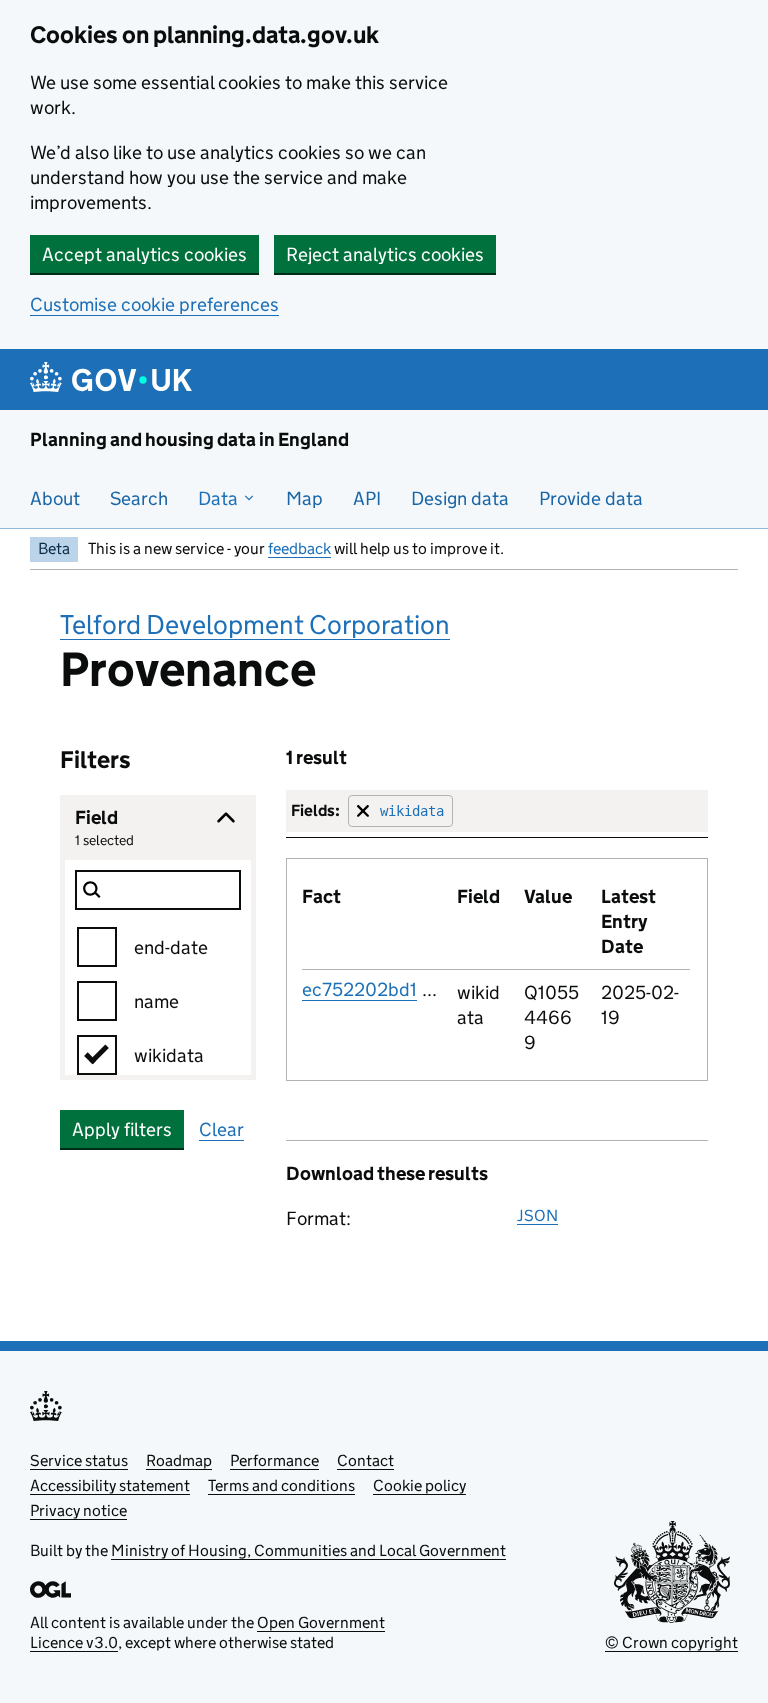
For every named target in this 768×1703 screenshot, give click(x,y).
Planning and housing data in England (189, 439)
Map (304, 498)
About (55, 498)
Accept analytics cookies (144, 254)
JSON (537, 1215)
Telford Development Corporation (255, 624)
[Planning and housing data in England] (114, 379)
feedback (299, 548)
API (367, 498)
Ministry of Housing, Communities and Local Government (308, 1550)
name (156, 1001)
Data (220, 498)
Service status (79, 1460)
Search (139, 498)
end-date (171, 947)
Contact (365, 1460)
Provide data (591, 498)
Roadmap (179, 1460)
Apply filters (122, 1129)
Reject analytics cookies (385, 254)
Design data (460, 498)
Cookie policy (419, 1485)
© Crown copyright (671, 1642)
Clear (221, 1129)
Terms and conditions (281, 1485)
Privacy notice (78, 1510)
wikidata (169, 1055)
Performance (274, 1460)
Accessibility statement (110, 1485)
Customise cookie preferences (154, 304)
